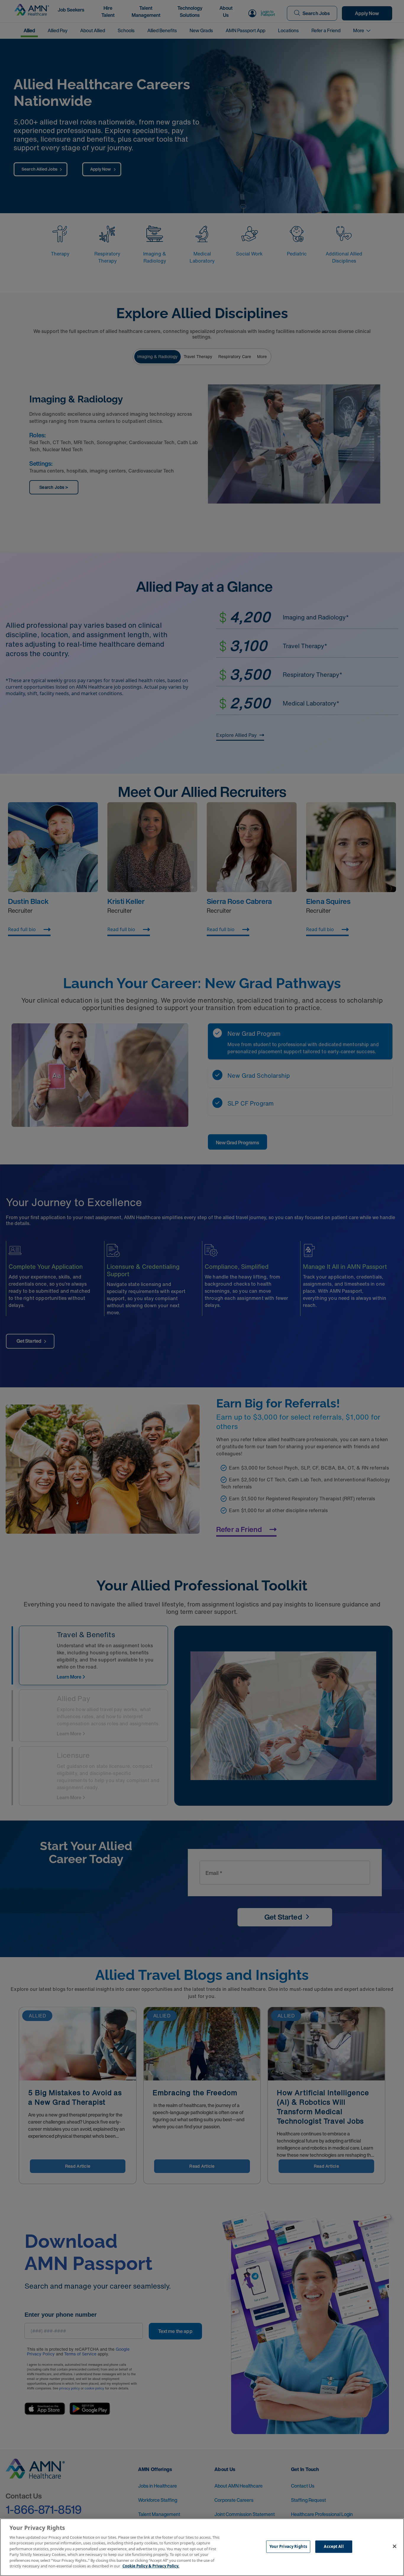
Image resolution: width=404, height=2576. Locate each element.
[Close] (395, 2546)
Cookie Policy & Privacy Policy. (151, 2566)
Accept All (334, 2546)
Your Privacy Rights (288, 2546)
